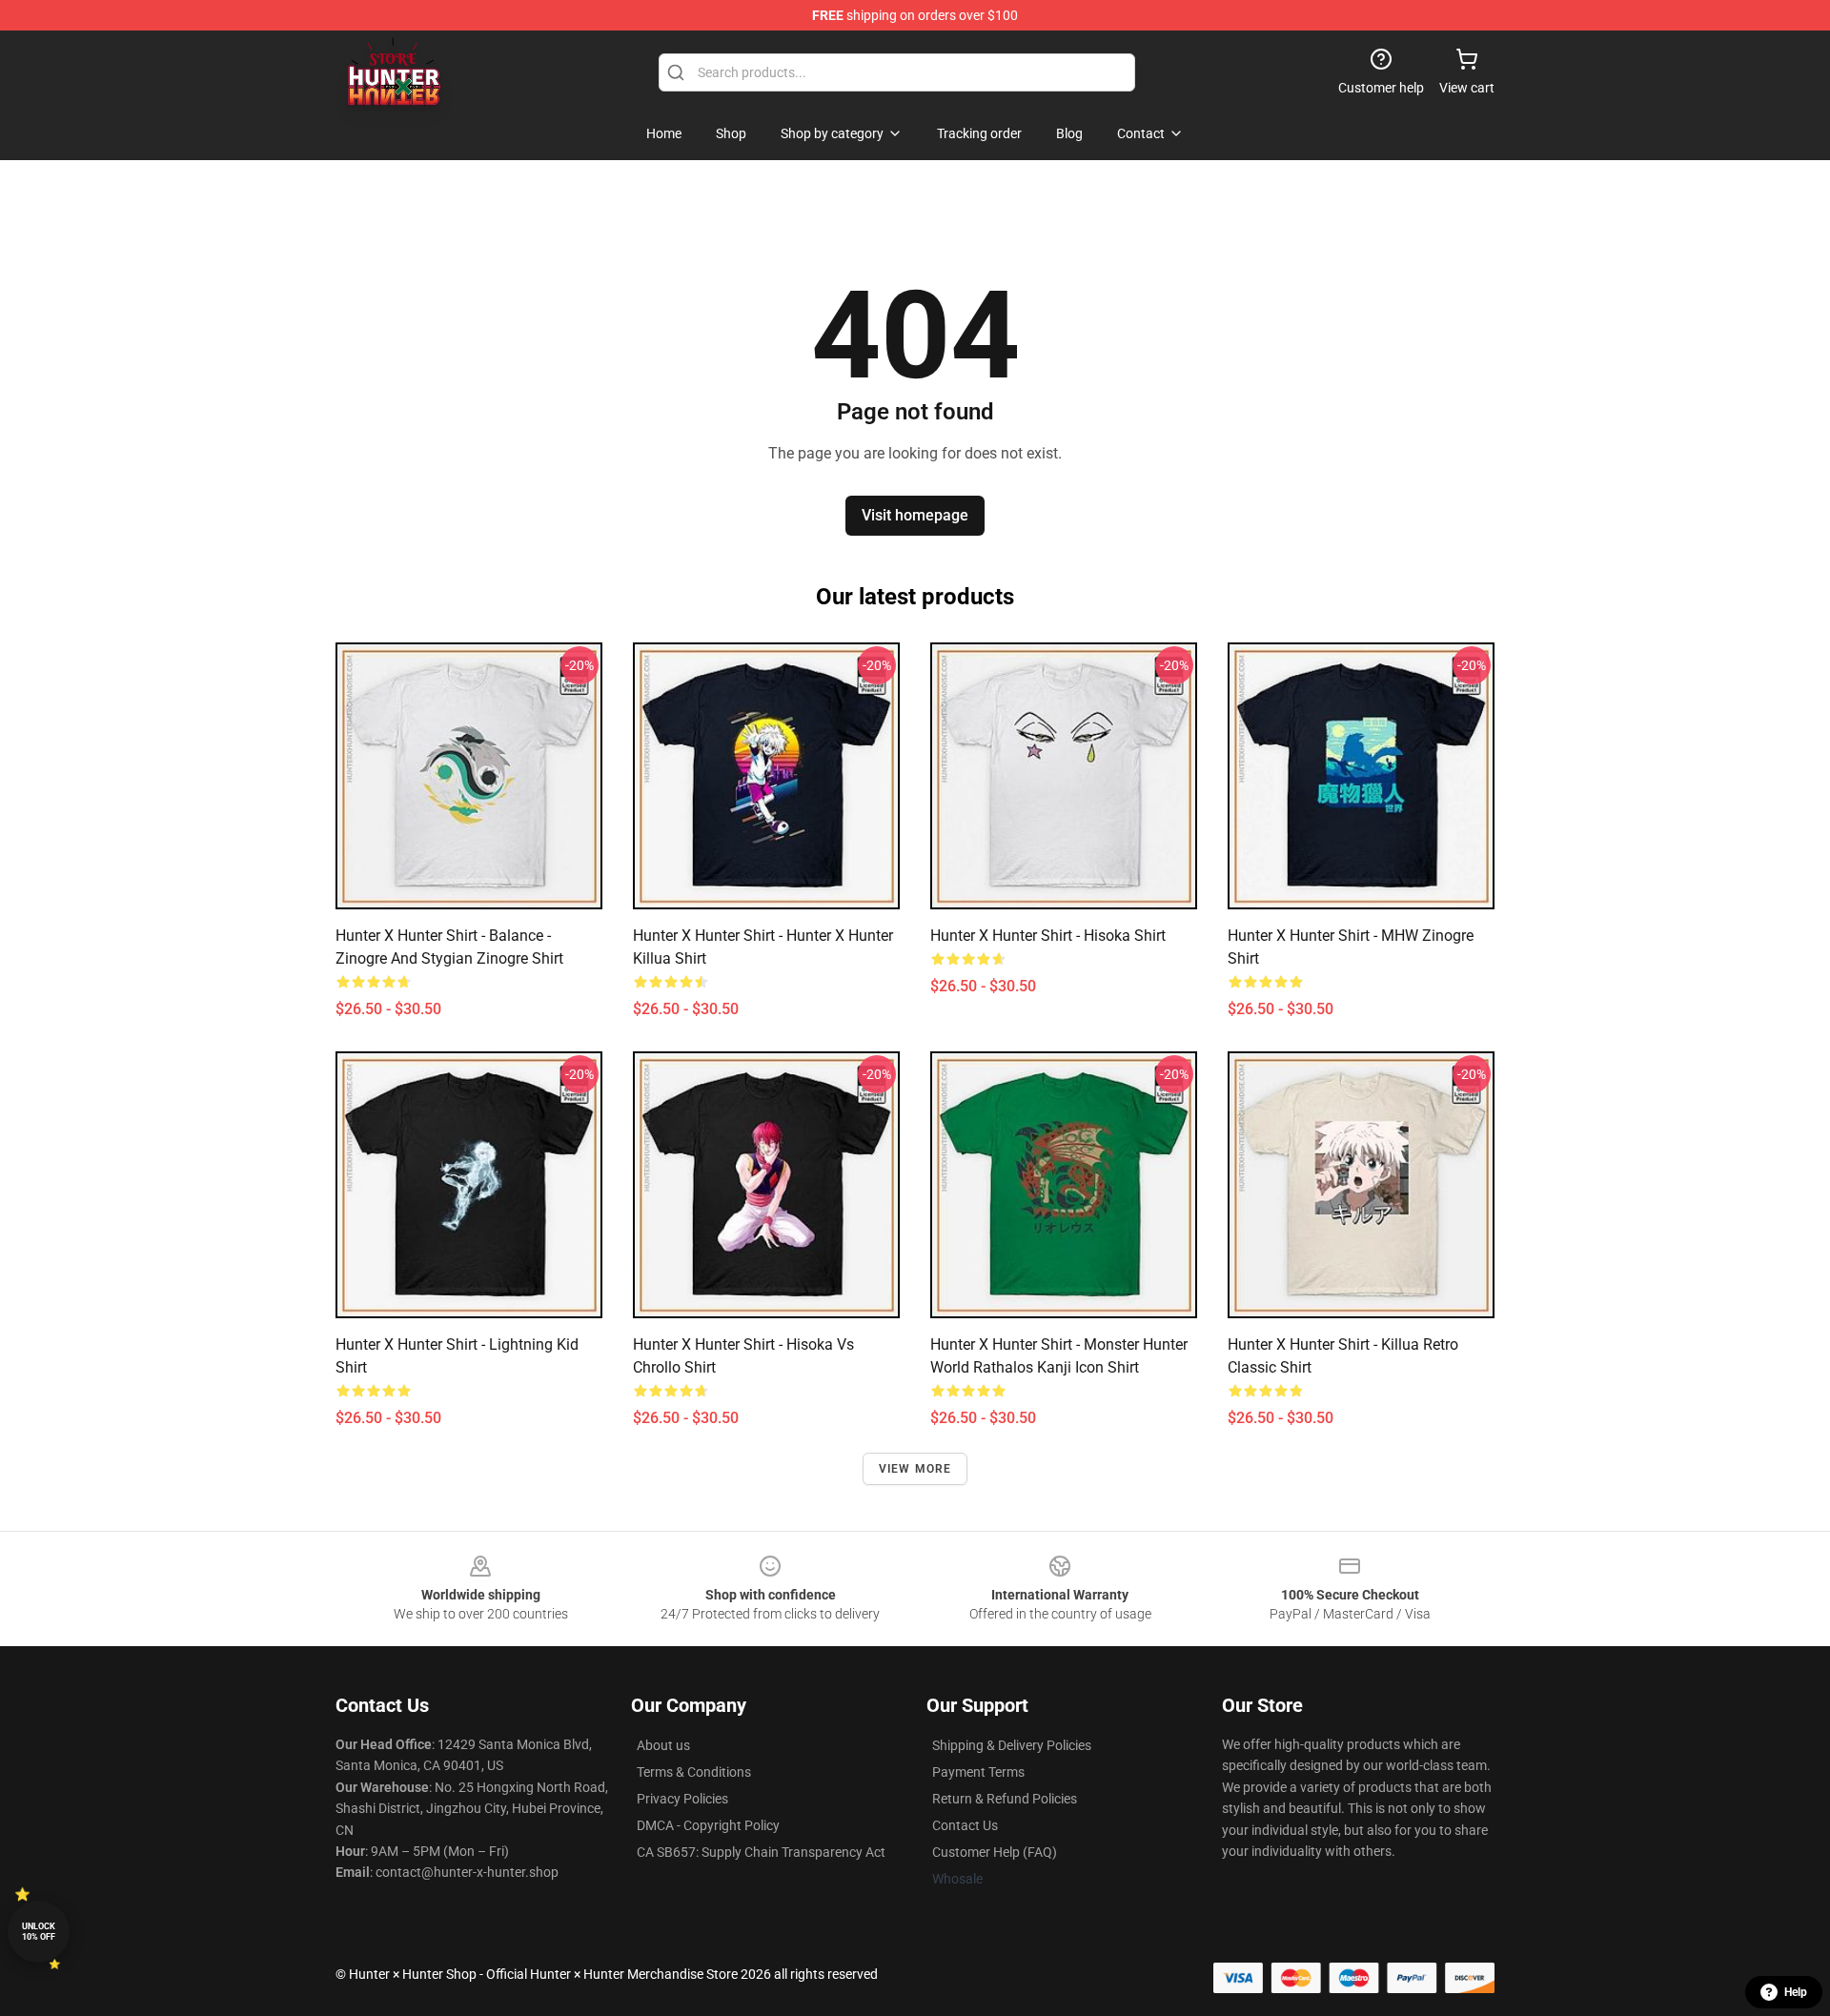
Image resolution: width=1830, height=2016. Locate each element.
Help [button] (1796, 1992)
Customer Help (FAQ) (995, 1852)
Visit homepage (915, 515)
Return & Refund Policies (1005, 1799)
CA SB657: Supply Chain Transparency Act (761, 1852)
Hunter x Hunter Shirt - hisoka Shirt (1048, 936)
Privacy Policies (682, 1799)
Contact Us (965, 1825)
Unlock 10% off (39, 1932)
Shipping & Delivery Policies (1012, 1745)
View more (915, 1469)
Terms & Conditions (694, 1772)
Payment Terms (978, 1772)
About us (663, 1745)
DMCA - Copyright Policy (708, 1825)
